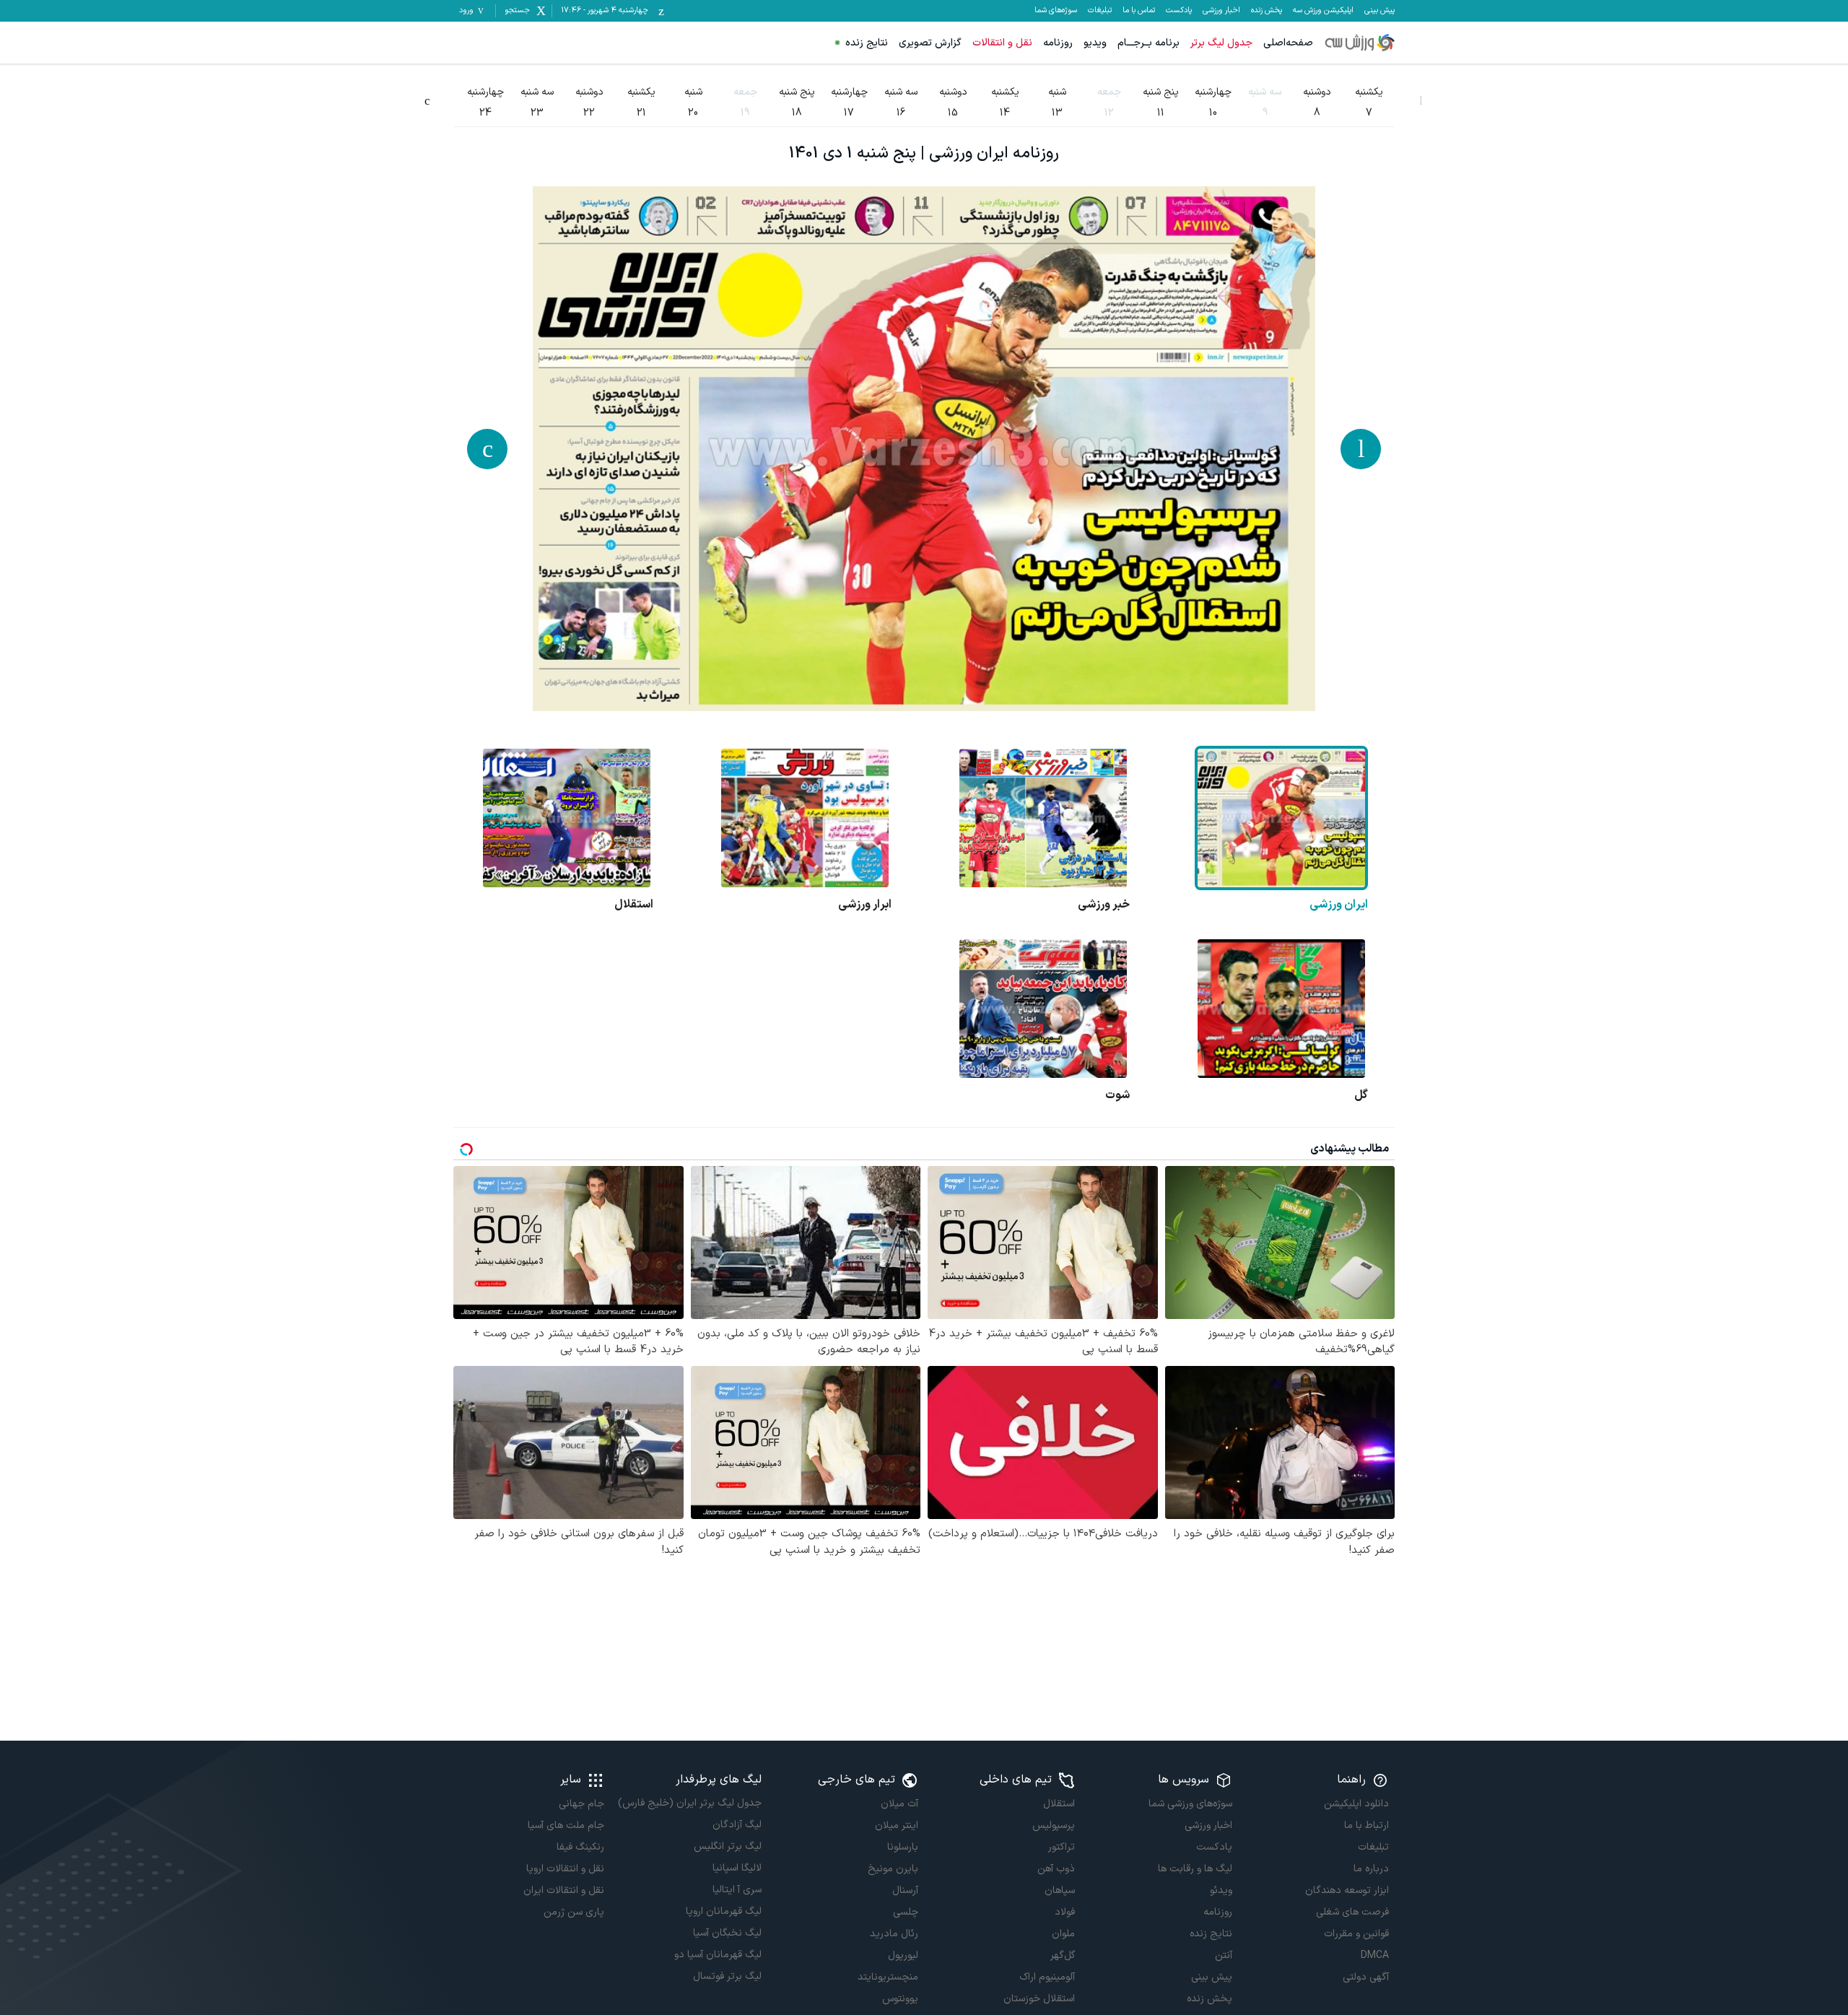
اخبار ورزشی (1221, 11)
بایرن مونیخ (893, 1869)
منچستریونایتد (888, 1977)
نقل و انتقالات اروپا (565, 1869)
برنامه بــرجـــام (1149, 43)
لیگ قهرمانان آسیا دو (718, 1955)
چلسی (906, 1912)
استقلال (1059, 1804)
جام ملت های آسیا (566, 1825)
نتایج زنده (867, 43)
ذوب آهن (1056, 1869)
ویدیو (1095, 43)
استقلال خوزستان (1039, 1999)
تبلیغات (1100, 11)
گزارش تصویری (930, 43)
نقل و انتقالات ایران (564, 1890)
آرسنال (905, 1890)
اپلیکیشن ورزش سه (1323, 11)
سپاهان (1060, 1890)
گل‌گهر (1063, 1955)
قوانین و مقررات (1356, 1934)
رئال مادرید (894, 1934)
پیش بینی (1380, 11)
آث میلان (899, 1804)
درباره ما (1371, 1869)
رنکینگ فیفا (580, 1847)
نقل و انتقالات (1002, 43)
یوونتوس (900, 1999)
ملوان (1063, 1934)
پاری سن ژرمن (574, 1912)
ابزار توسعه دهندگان (1347, 1890)
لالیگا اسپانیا (737, 1868)
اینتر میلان (897, 1825)
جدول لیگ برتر (1221, 43)
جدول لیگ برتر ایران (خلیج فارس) (689, 1803)
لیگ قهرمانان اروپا (723, 1911)
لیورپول (903, 1955)
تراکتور (1062, 1847)
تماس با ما (1139, 11)
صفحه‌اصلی (1288, 43)
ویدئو (1221, 1890)
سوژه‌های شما (1056, 11)
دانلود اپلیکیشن (1356, 1804)
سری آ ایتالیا (737, 1890)
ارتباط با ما (1367, 1825)
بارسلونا (903, 1847)
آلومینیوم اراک (1047, 1977)
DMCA (1375, 1955)
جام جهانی (581, 1804)
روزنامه (1058, 43)
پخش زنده (1267, 11)
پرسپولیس (1054, 1825)
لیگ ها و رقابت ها (1195, 1869)
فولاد (1065, 1912)
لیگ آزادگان (737, 1825)
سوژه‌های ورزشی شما (1190, 1804)
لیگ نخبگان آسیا (727, 1933)
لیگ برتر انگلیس (727, 1846)
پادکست (1179, 11)
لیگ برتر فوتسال (727, 1976)
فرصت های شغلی (1352, 1912)
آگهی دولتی (1366, 1977)
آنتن (1223, 1955)
